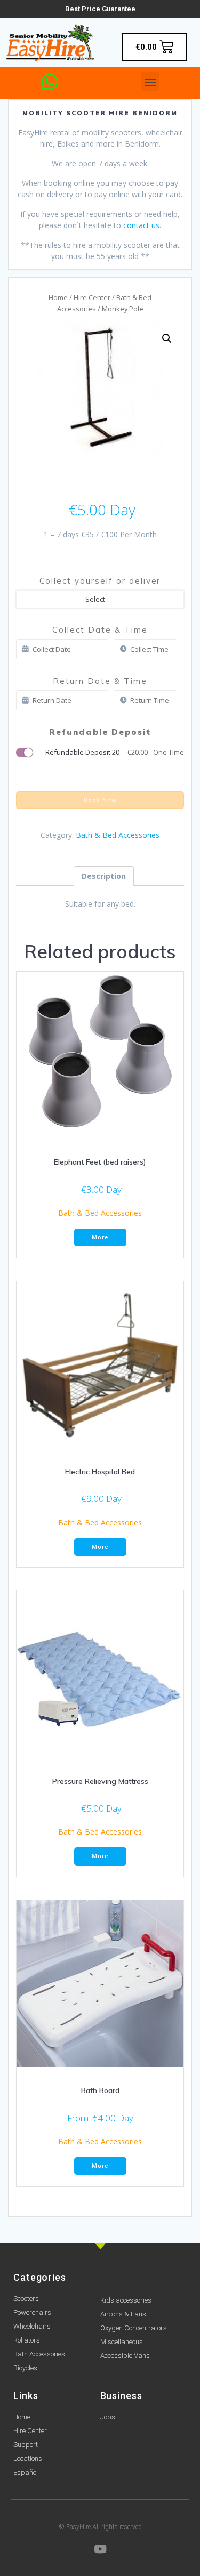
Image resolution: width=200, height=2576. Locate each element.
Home (58, 297)
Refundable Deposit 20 (115, 752)
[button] (150, 82)
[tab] (104, 876)
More (100, 1237)
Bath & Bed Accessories (118, 835)
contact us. (142, 225)
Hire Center (92, 297)
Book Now (100, 800)
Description (104, 876)
